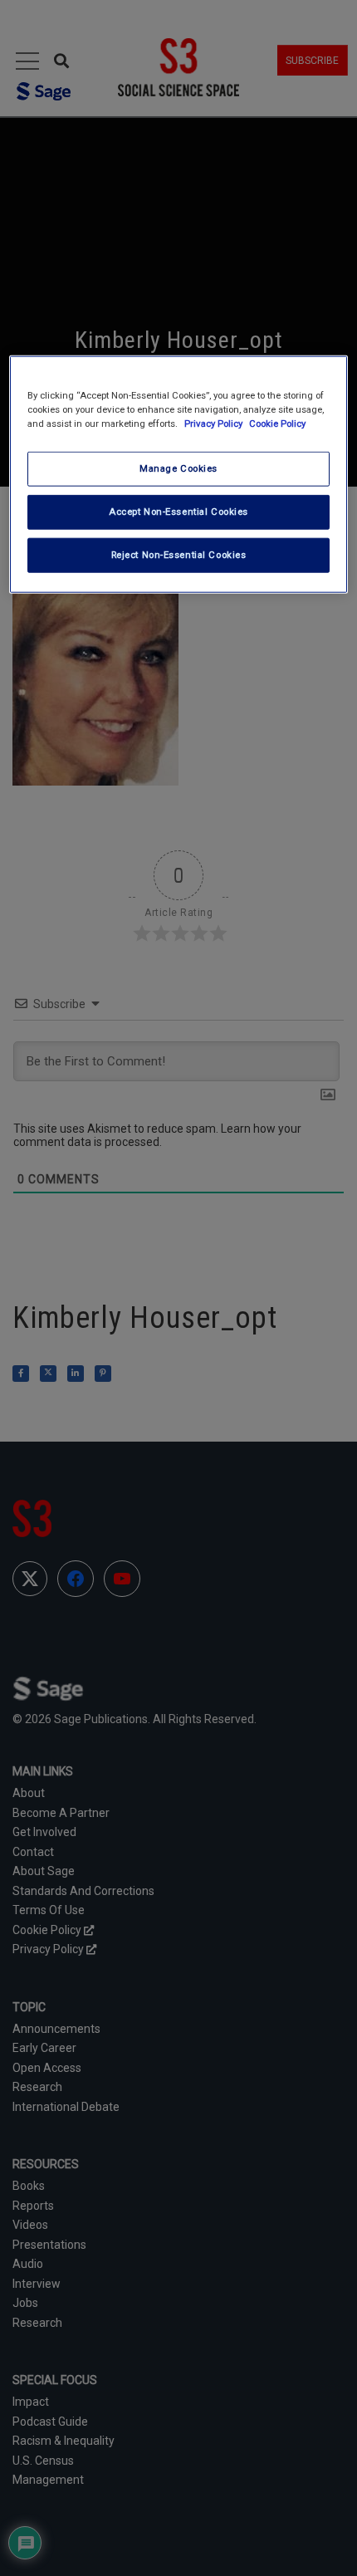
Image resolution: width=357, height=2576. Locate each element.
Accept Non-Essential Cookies (178, 512)
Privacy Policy (215, 424)
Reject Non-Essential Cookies (179, 555)
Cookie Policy (277, 424)
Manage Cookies (178, 468)
